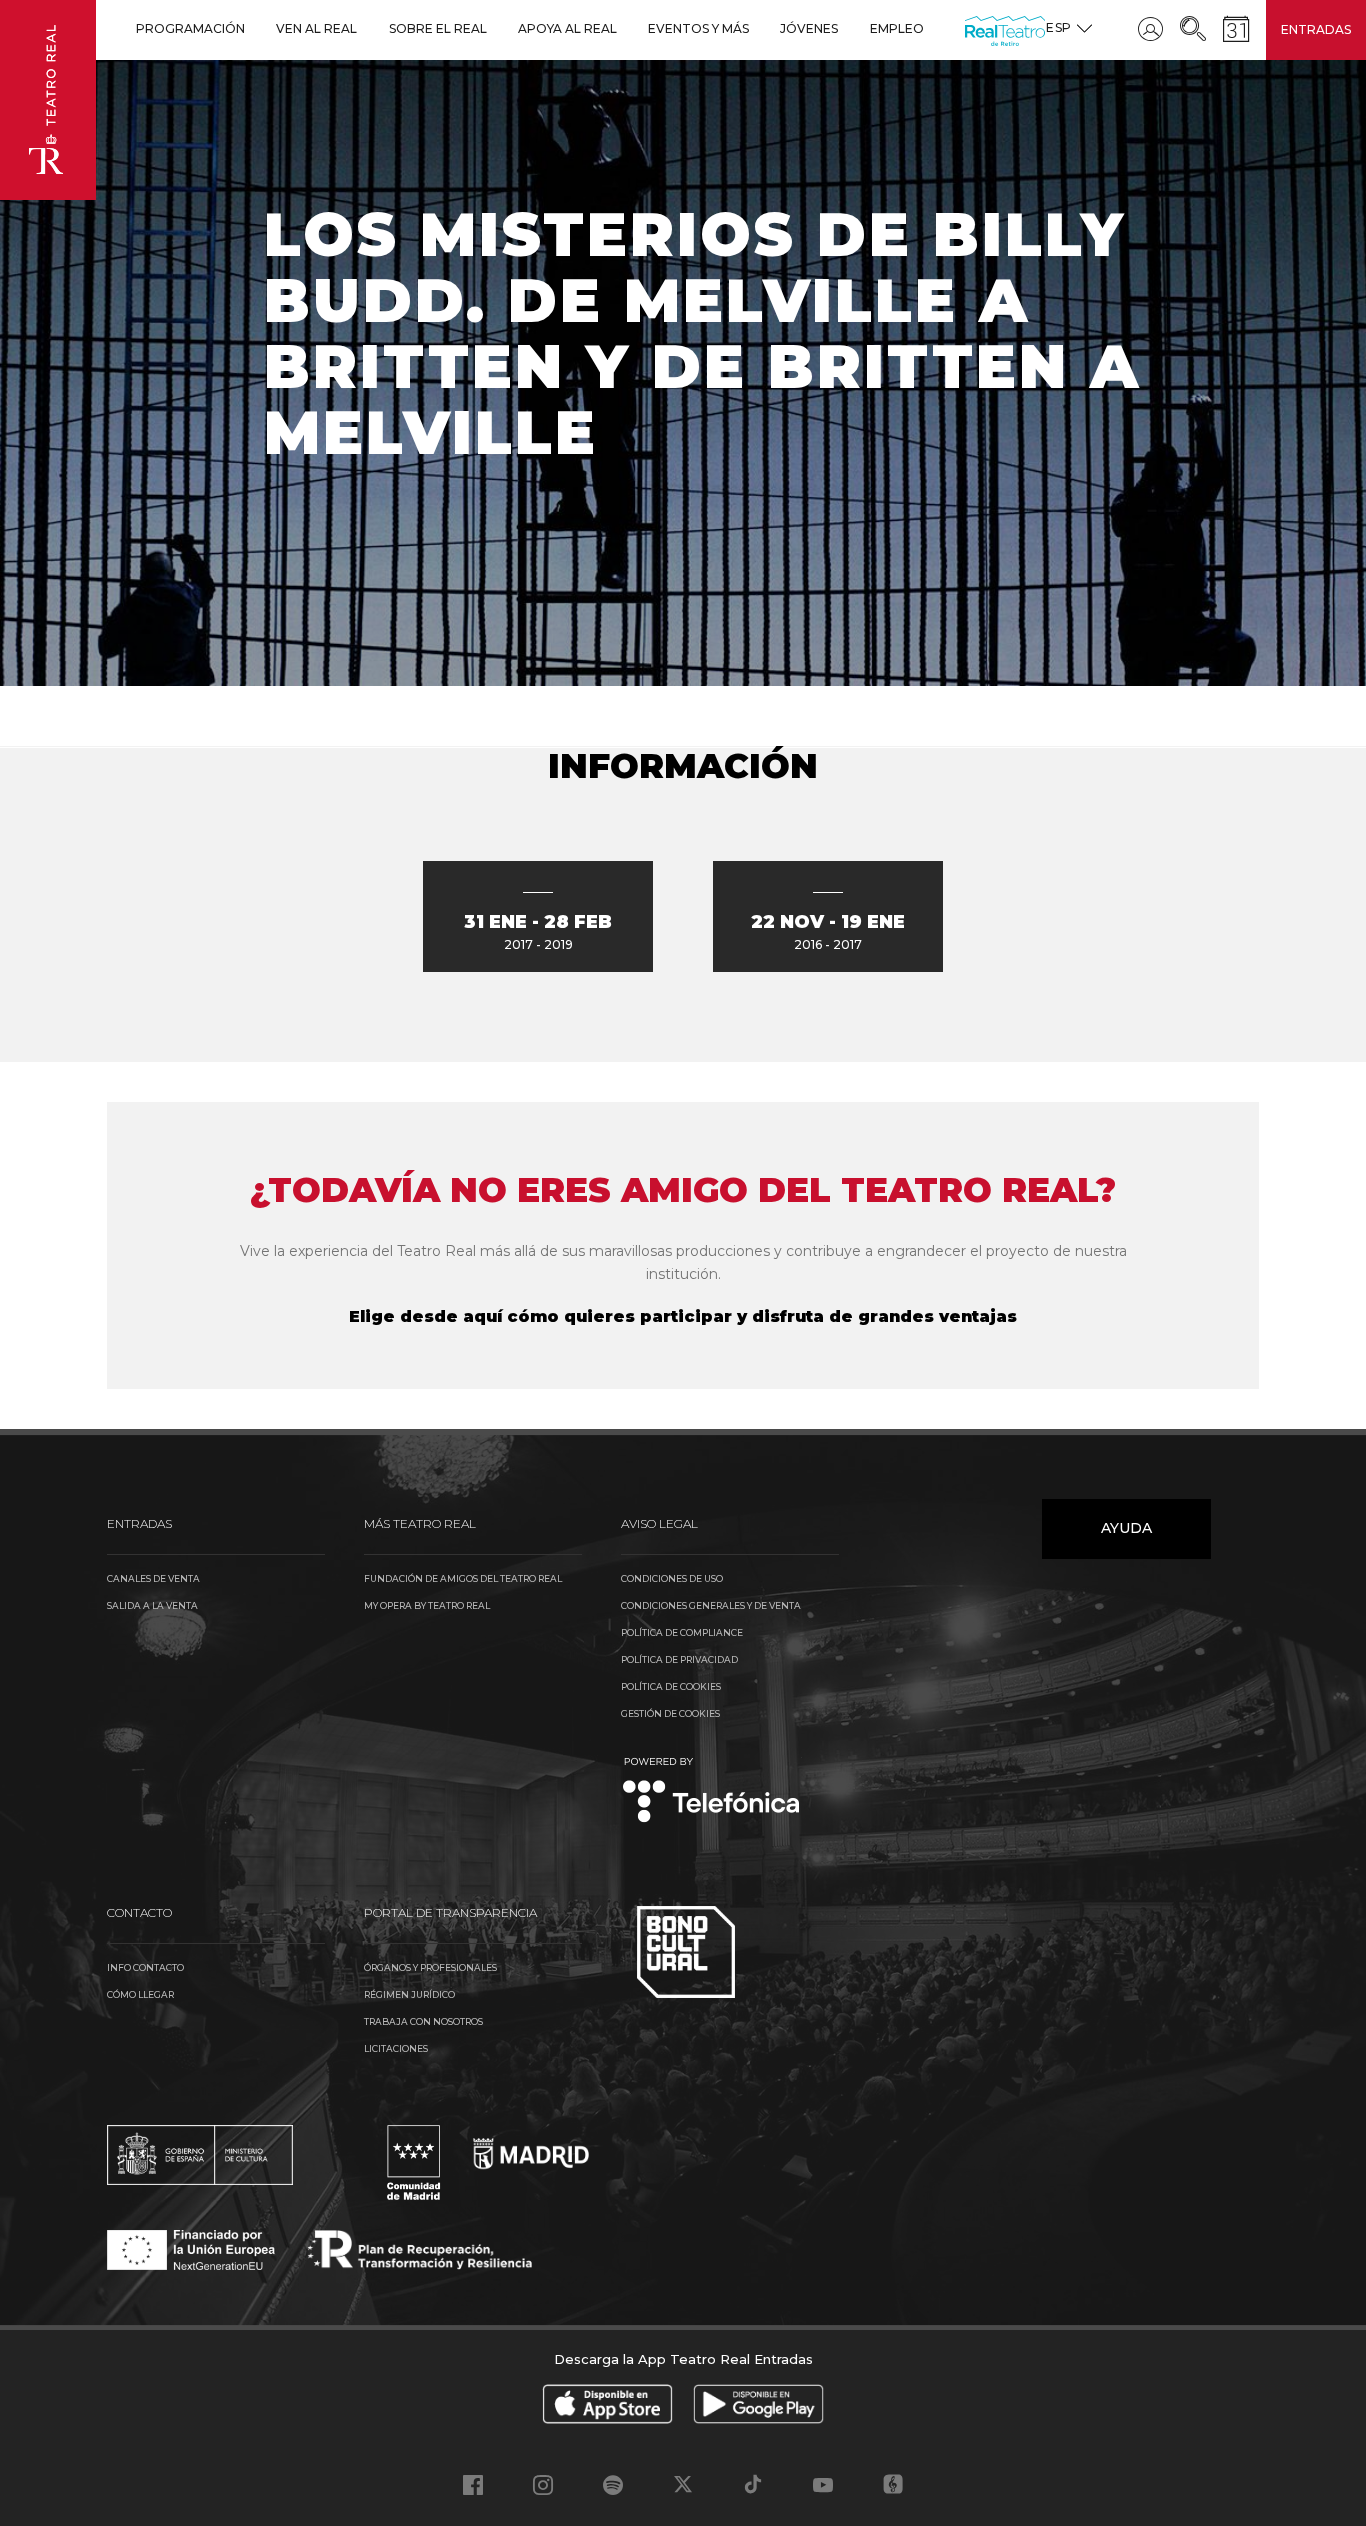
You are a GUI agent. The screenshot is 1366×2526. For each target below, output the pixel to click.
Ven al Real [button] (316, 28)
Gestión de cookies (670, 1713)
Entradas (1316, 29)
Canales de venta (153, 1578)
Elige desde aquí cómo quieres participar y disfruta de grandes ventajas (683, 1316)
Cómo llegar (140, 1994)
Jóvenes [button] (809, 28)
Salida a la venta (152, 1605)
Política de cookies (671, 1686)
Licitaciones (396, 2048)
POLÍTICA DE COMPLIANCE (682, 1632)
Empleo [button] (897, 28)
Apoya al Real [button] (567, 28)
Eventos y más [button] (698, 28)
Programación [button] (190, 28)
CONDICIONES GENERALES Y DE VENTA (711, 1605)
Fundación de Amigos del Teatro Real (463, 1578)
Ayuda (1126, 1528)
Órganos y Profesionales (430, 1967)
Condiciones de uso (672, 1578)
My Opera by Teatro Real (427, 1605)
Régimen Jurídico (409, 1994)
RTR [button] (968, 28)
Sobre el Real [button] (438, 28)
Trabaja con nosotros (423, 2021)
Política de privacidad (679, 1659)
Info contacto (145, 1967)
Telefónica (711, 1791)
